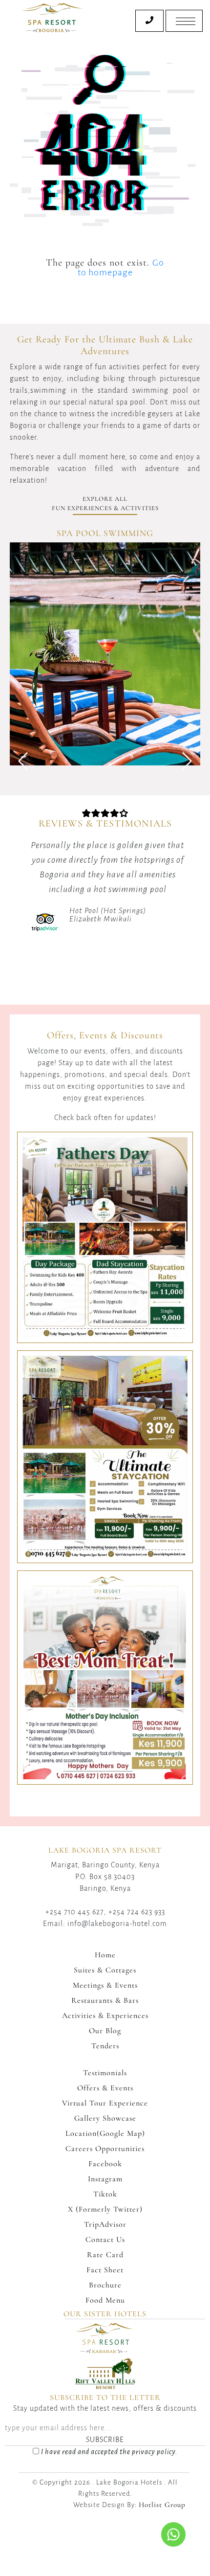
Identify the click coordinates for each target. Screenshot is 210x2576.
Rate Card (105, 2255)
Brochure (105, 2285)
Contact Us (105, 2240)
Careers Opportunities (105, 2149)
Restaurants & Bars (105, 2000)
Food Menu (105, 2300)
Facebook (105, 2164)
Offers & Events (105, 2088)
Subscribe (105, 2440)
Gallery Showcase (105, 2118)
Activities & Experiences (105, 2016)
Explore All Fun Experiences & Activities (105, 504)
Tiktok (105, 2194)
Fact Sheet (105, 2270)
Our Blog (105, 2031)
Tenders (105, 2046)
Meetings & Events (105, 1985)
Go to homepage (121, 268)
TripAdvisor (105, 2224)
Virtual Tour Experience (105, 2103)
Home (105, 1955)
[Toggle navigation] (184, 21)
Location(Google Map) (105, 2133)
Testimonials (105, 2073)
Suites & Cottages (105, 1970)
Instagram (105, 2179)
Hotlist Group (162, 2505)
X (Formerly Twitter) (105, 2209)
